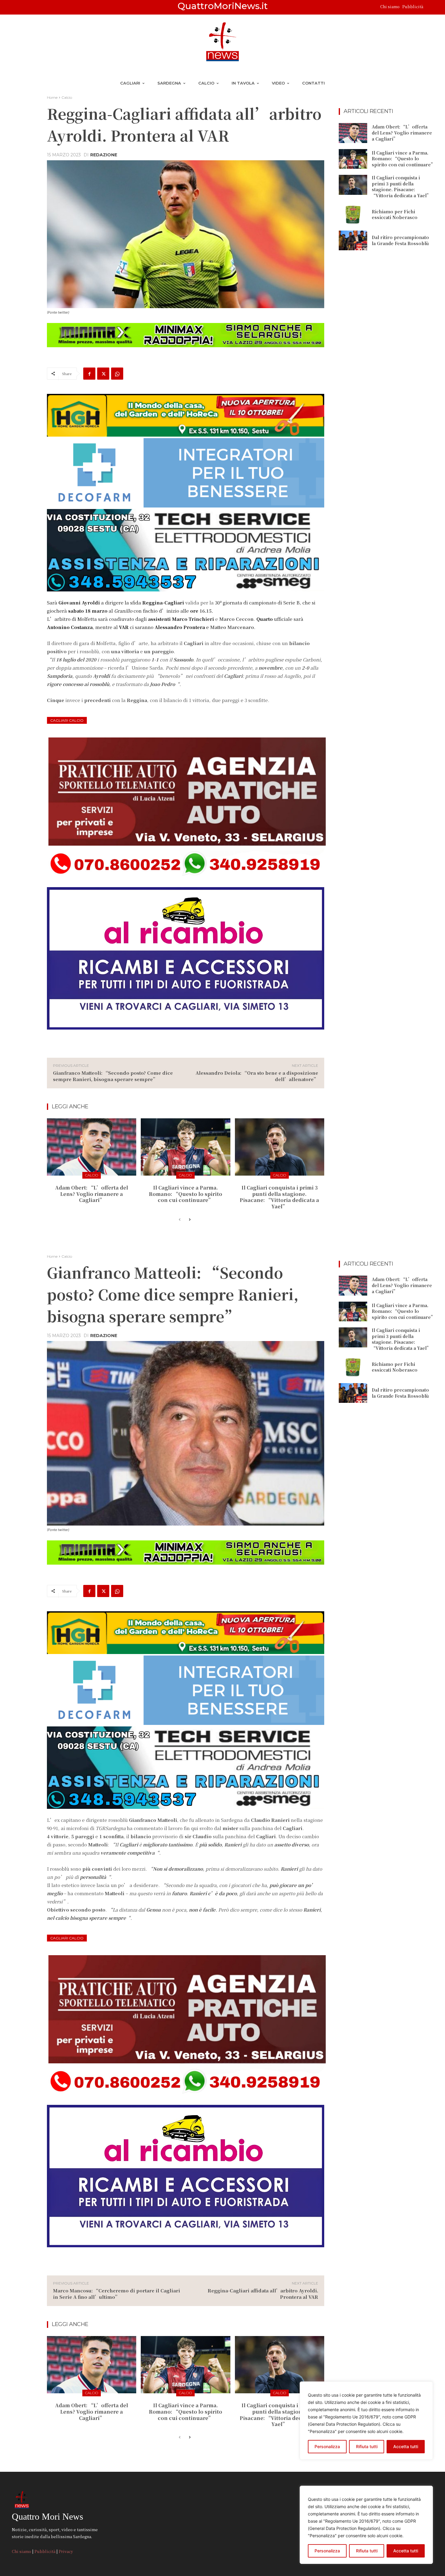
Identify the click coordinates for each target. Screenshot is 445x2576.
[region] (366, 2525)
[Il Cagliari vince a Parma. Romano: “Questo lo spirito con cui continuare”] (185, 1147)
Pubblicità (413, 7)
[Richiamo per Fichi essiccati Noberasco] (353, 215)
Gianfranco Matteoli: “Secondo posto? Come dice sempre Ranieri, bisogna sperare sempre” (113, 1076)
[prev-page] (180, 1220)
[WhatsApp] (117, 374)
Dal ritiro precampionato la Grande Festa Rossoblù (400, 240)
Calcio (67, 97)
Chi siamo (390, 7)
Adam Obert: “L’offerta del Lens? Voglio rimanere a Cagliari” (92, 1194)
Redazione (104, 155)
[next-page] (189, 1220)
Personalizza (327, 2551)
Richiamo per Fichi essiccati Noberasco (395, 215)
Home (52, 97)
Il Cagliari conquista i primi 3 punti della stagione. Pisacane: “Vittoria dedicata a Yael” (279, 1197)
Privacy (66, 2551)
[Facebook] (89, 374)
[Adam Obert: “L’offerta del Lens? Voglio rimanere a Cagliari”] (92, 1147)
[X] (103, 374)
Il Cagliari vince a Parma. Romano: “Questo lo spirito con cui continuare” (186, 1194)
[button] (430, 7)
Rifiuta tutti (367, 2551)
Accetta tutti (406, 2551)
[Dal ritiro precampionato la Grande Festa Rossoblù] (353, 241)
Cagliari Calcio (67, 720)
